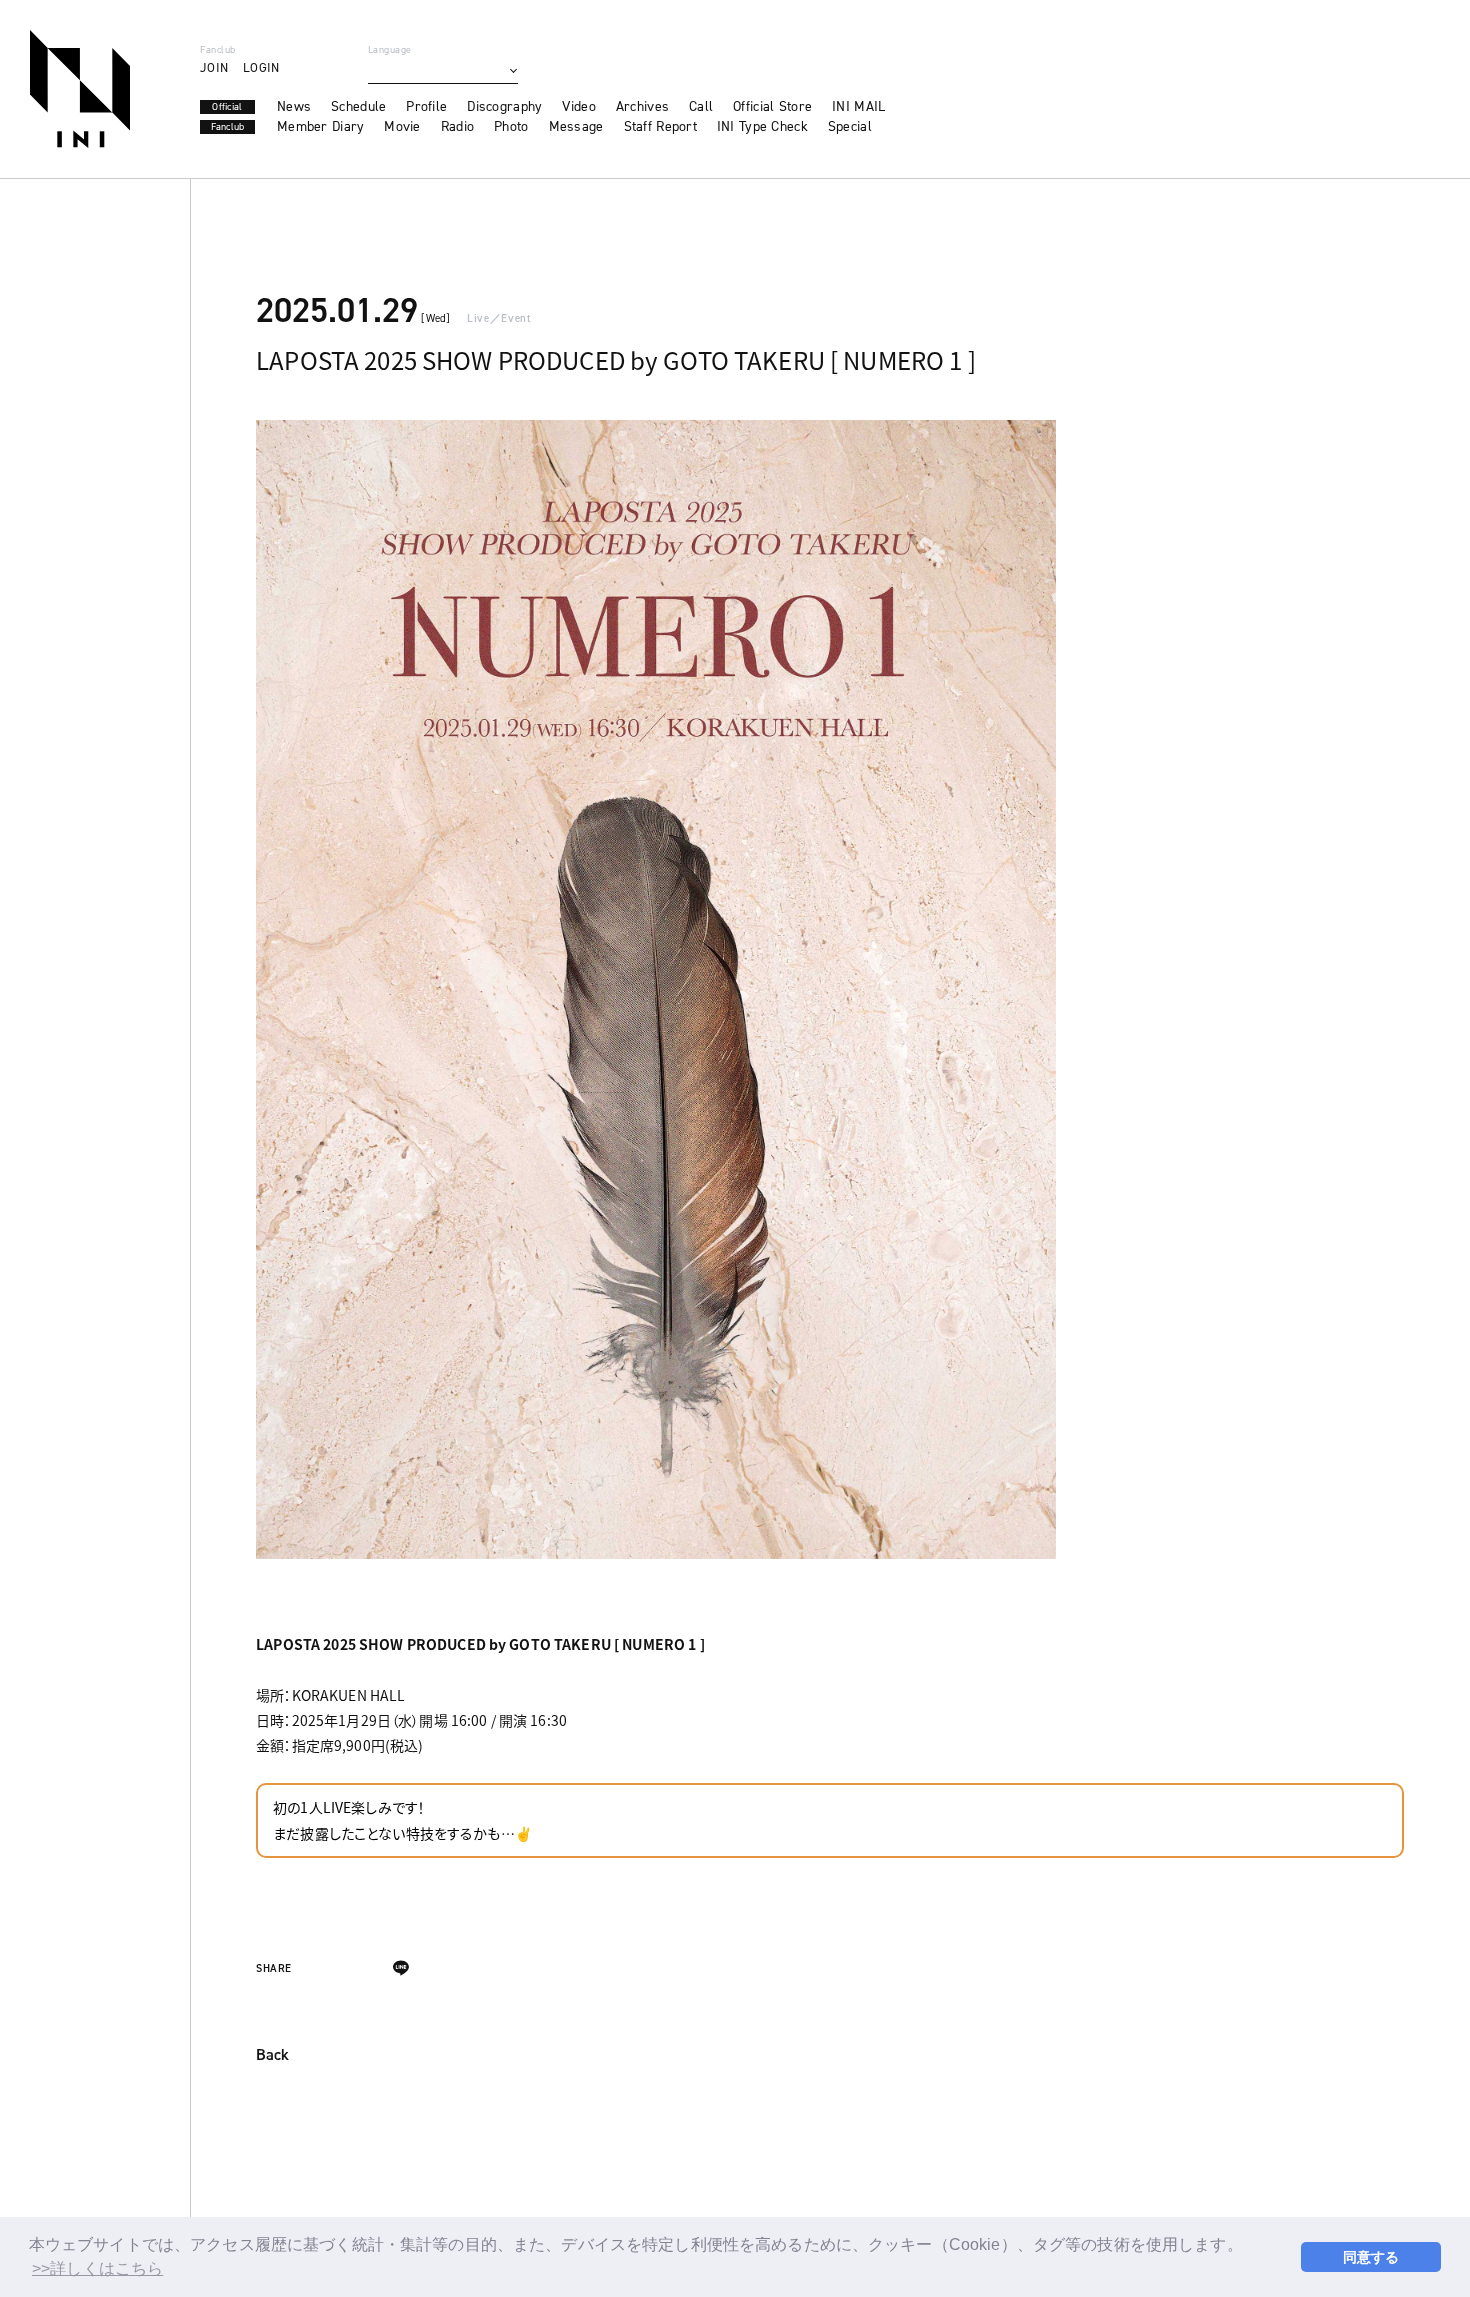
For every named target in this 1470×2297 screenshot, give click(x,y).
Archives (642, 107)
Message (576, 127)
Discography (504, 107)
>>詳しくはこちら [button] (97, 2268)
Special (850, 127)
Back (272, 2056)
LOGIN (261, 67)
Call (701, 107)
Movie (402, 127)
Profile (426, 107)
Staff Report (660, 127)
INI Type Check (762, 127)
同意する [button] (1371, 2257)
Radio (457, 127)
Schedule (358, 107)
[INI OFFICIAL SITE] (80, 89)
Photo (511, 127)
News (294, 107)
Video (578, 107)
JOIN (214, 67)
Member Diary (320, 127)
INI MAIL (858, 107)
